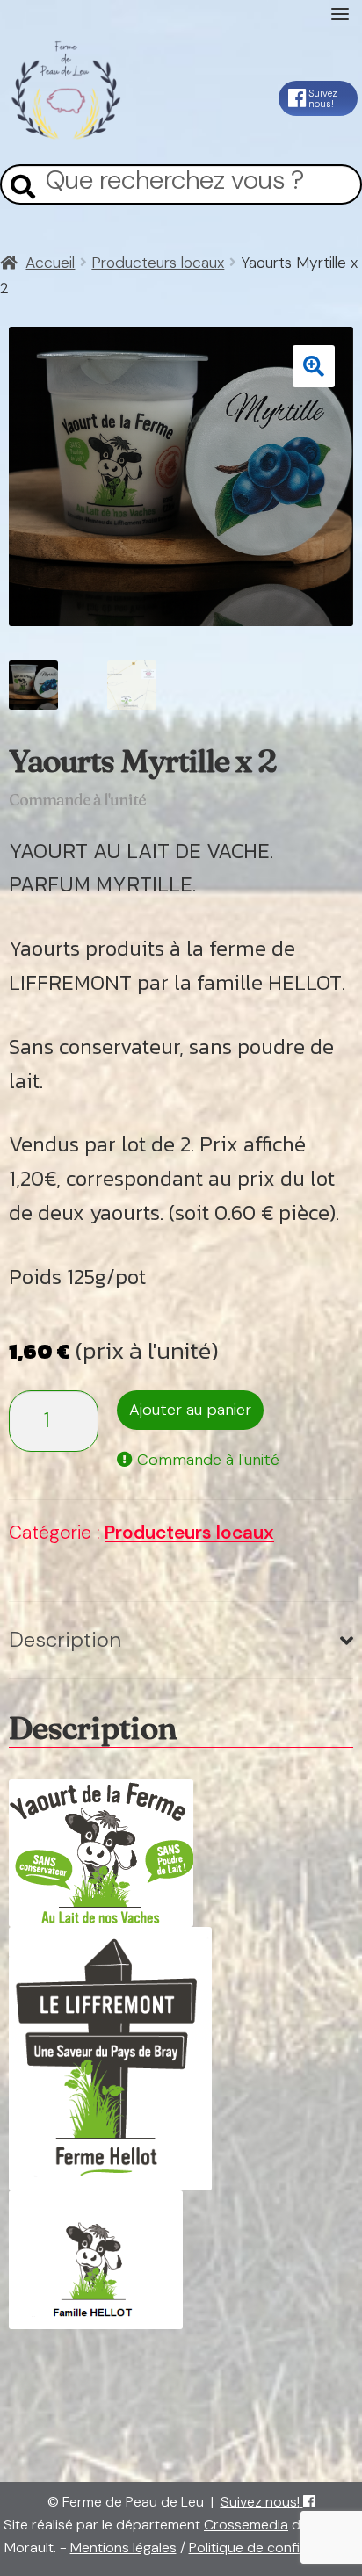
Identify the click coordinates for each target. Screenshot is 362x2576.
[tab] (181, 1641)
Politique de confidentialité (274, 2547)
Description (65, 1639)
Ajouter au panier (190, 1410)
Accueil (50, 263)
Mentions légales (123, 2547)
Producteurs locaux (158, 263)
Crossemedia (246, 2525)
